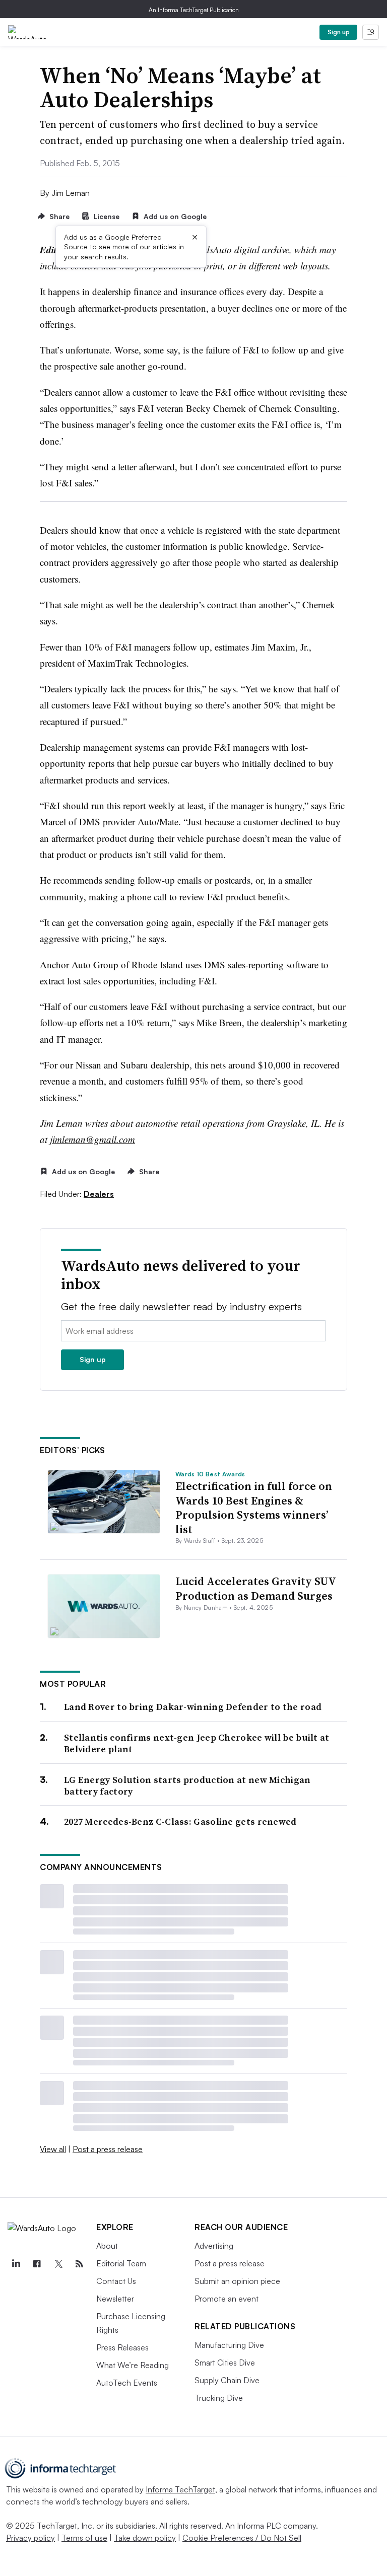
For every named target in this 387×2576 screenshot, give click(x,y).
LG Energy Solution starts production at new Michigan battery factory (187, 1786)
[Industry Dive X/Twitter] (58, 2264)
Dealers (99, 1194)
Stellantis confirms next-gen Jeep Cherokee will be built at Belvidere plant (197, 1743)
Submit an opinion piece (237, 2281)
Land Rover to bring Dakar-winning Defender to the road (193, 1707)
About (107, 2246)
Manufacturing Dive (229, 2345)
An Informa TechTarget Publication (194, 10)
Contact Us (116, 2281)
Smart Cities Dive (225, 2363)
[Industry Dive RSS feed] (79, 2264)
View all (53, 2149)
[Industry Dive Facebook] (37, 2264)
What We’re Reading (133, 2365)
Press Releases (122, 2347)
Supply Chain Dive (227, 2380)
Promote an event (227, 2299)
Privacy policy (30, 2538)
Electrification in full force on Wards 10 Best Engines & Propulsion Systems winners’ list (254, 1508)
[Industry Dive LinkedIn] (16, 2264)
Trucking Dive (219, 2398)
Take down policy (145, 2538)
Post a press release (108, 2149)
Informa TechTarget (180, 2489)
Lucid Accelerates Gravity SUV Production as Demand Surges (255, 1588)
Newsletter (115, 2299)
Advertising (214, 2246)
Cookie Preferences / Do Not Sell (242, 2538)
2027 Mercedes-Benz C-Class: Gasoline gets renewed (180, 1821)
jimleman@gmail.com (92, 1139)
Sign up (339, 32)
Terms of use (84, 2538)
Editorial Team (121, 2263)
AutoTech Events (127, 2383)
